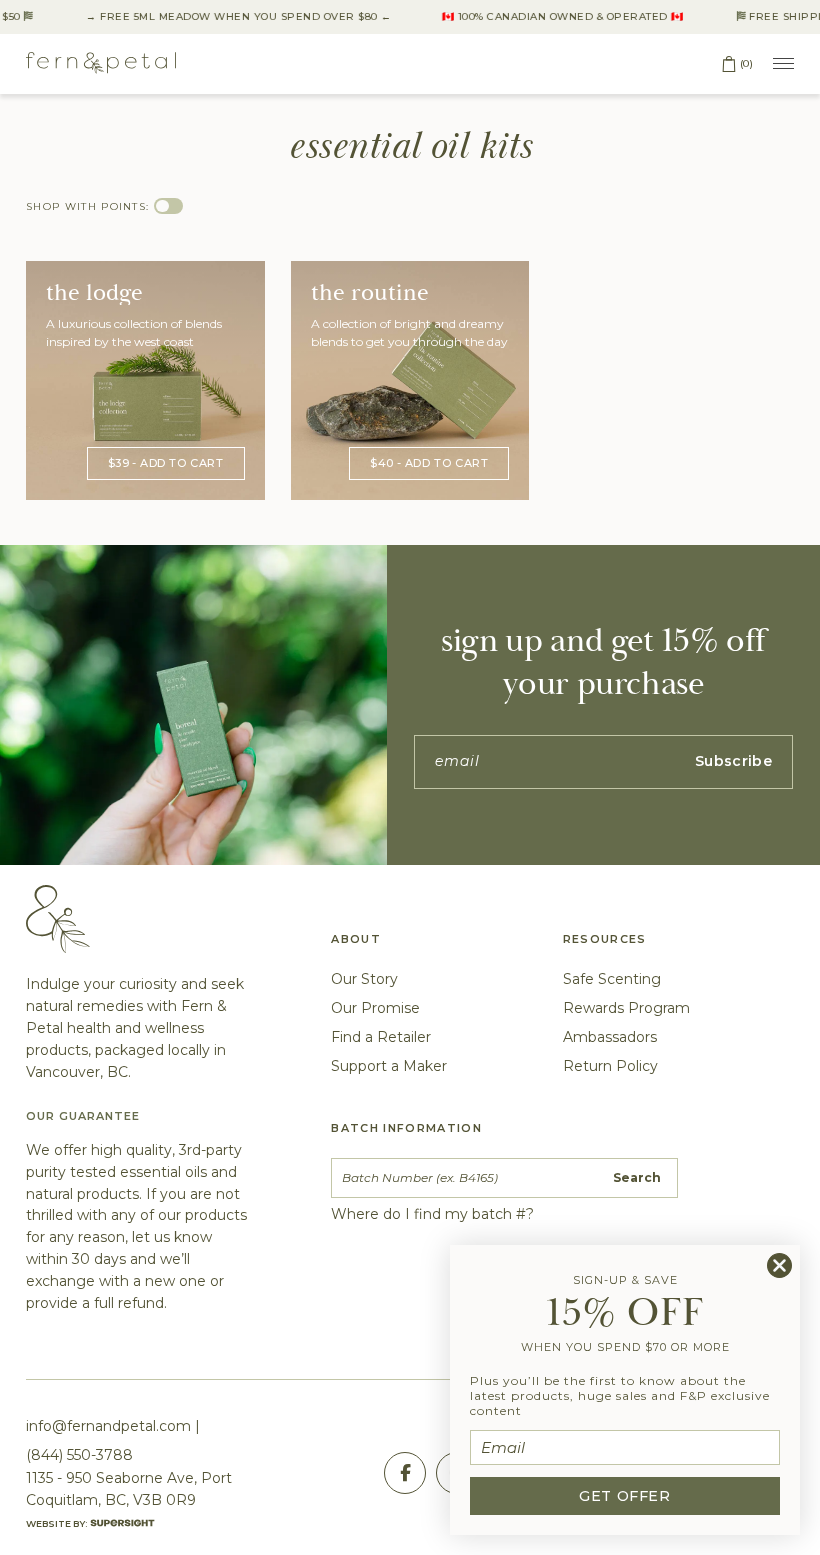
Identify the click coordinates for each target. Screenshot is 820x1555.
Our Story (364, 979)
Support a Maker (389, 1066)
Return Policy (610, 1066)
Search (637, 1177)
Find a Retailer (381, 1037)
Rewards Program (626, 1008)
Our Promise (375, 1008)
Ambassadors (610, 1037)
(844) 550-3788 (79, 1455)
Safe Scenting (612, 979)
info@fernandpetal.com (108, 1426)
